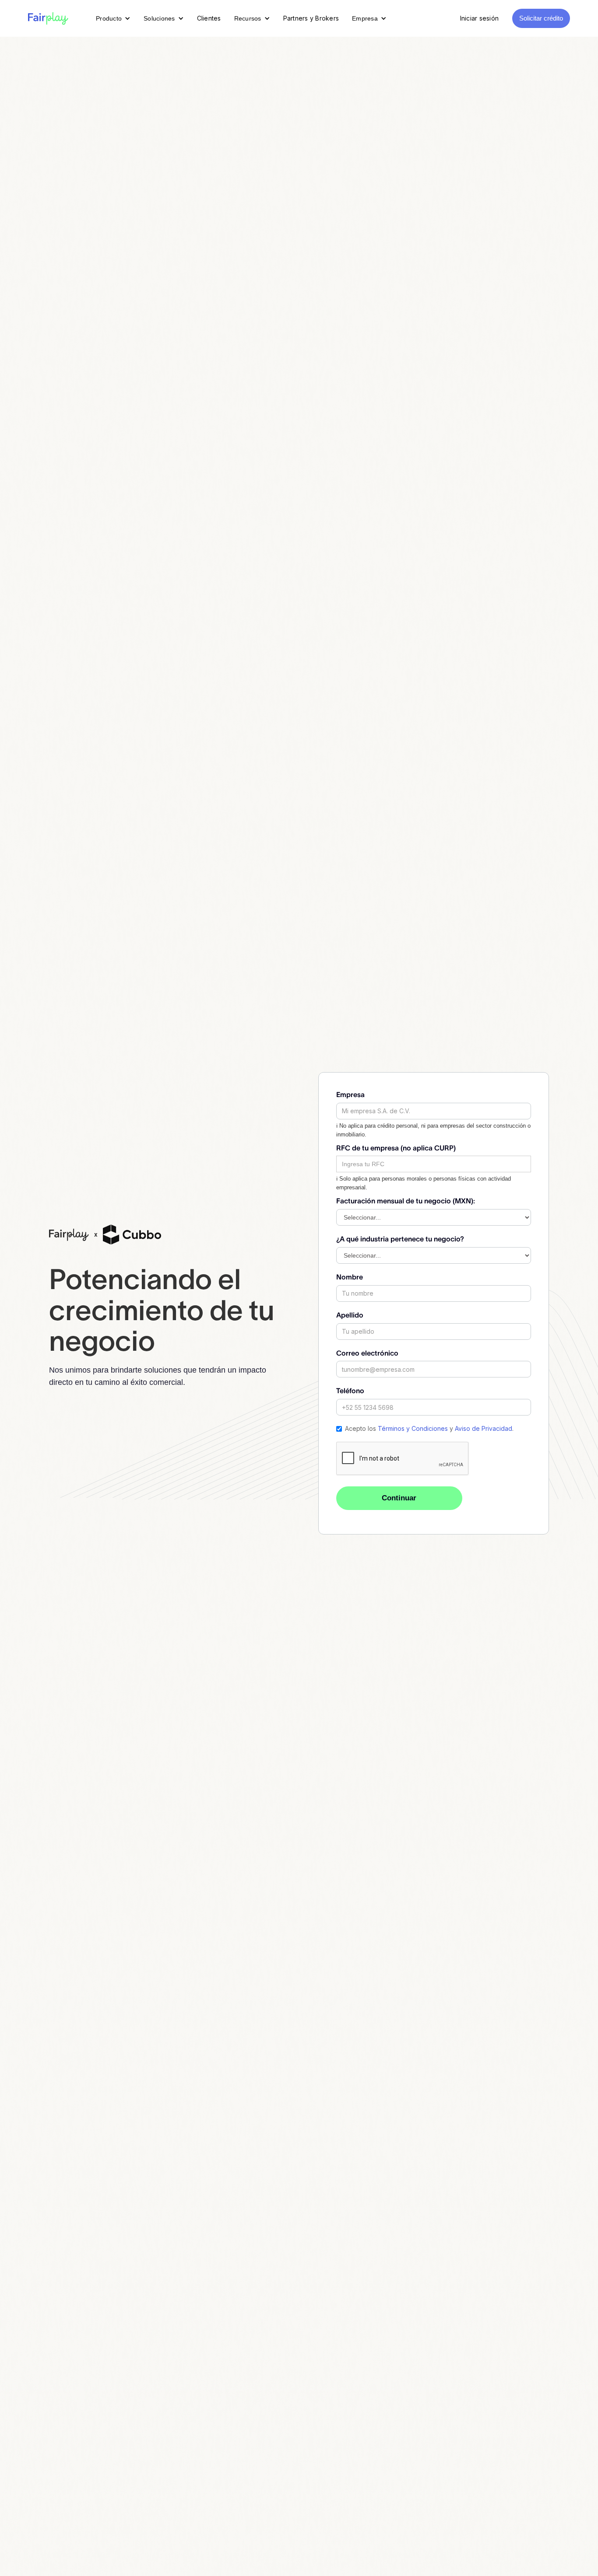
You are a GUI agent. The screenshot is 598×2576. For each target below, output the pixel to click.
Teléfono (350, 1391)
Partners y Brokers (311, 18)
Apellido (350, 1315)
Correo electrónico (367, 1353)
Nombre (350, 1277)
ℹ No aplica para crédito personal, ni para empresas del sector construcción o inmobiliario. (433, 1130)
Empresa (350, 1094)
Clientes (209, 18)
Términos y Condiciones (413, 1428)
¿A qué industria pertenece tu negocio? (400, 1239)
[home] (48, 18)
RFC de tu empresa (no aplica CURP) (396, 1148)
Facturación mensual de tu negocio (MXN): (406, 1201)
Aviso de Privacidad (484, 1428)
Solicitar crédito (541, 18)
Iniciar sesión (480, 18)
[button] (113, 18)
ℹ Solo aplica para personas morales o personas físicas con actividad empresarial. (424, 1183)
